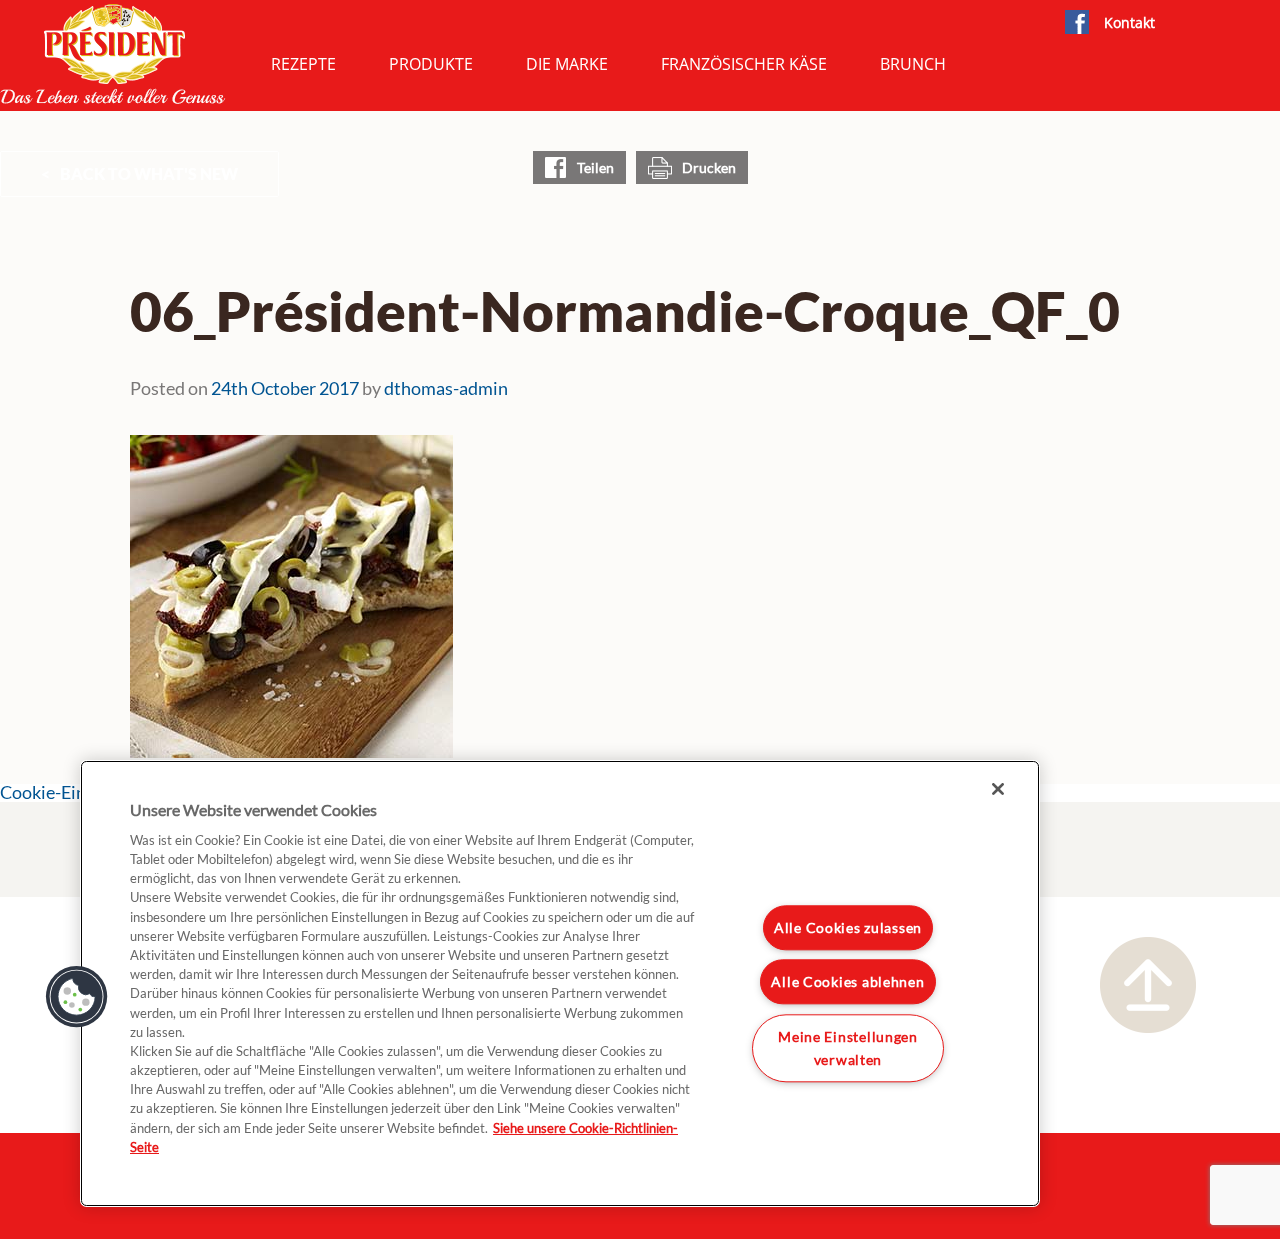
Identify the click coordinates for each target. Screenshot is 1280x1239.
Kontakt (1129, 22)
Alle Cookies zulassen (848, 927)
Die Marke (567, 64)
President (113, 54)
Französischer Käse (744, 64)
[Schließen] (998, 789)
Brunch (913, 64)
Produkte (431, 64)
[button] (77, 997)
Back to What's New (149, 173)
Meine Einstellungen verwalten (848, 1048)
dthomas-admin (446, 388)
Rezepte (303, 64)
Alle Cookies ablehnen (847, 981)
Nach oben (1148, 985)
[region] (560, 983)
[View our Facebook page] (1076, 23)
